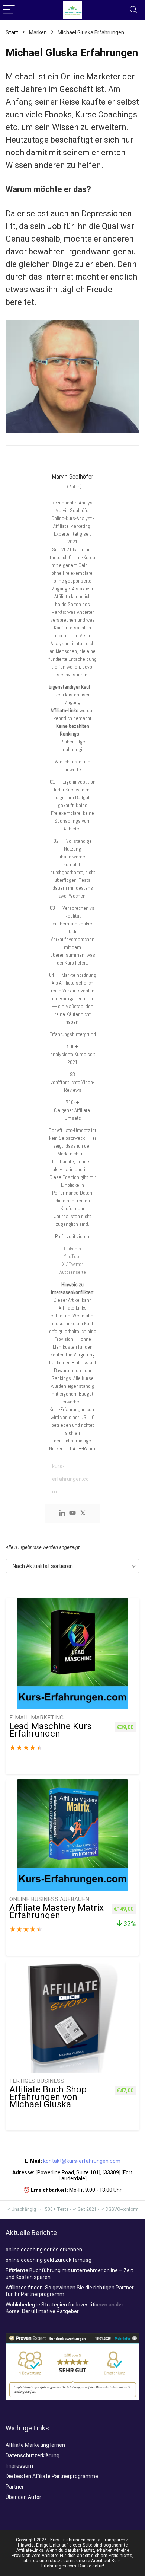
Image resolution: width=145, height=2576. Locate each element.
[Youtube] (72, 1514)
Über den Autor (23, 2497)
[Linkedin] (62, 1514)
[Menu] (9, 10)
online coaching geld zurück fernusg (49, 2260)
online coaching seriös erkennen (44, 2250)
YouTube (73, 1256)
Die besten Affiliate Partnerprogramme (52, 2476)
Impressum (19, 2466)
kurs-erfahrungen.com (70, 1479)
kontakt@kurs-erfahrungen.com (82, 2161)
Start (12, 32)
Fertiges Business (37, 2081)
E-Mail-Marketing (36, 1718)
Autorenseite (73, 1272)
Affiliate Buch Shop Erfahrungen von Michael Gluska (48, 2097)
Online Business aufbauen (49, 1899)
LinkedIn (72, 1249)
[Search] (133, 10)
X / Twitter (72, 1264)
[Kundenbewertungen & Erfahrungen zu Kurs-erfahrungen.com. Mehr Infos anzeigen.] (72, 2336)
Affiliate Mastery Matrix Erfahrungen (57, 1912)
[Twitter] (83, 1514)
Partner (15, 2487)
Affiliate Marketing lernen (35, 2445)
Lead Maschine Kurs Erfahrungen (50, 1730)
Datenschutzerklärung (33, 2455)
